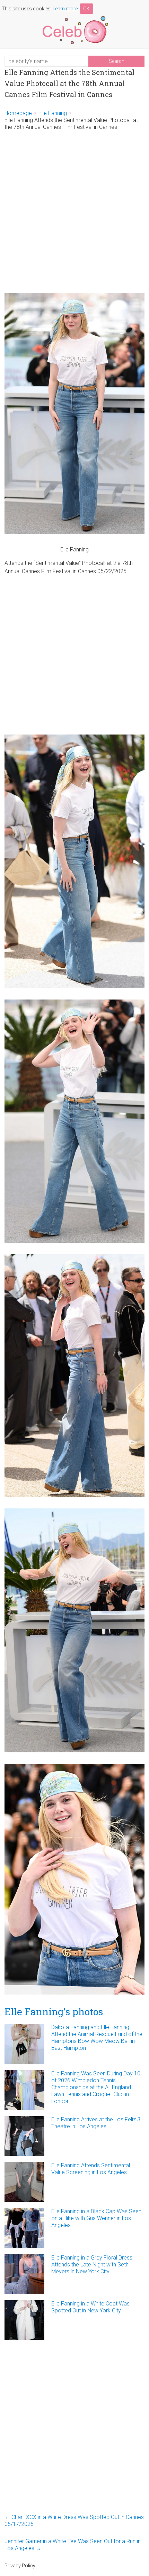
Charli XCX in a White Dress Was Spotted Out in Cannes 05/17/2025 (74, 2521)
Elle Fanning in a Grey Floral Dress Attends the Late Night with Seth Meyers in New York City (92, 2265)
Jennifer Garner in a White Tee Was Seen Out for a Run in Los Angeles (73, 2545)
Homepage (18, 113)
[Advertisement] (74, 212)
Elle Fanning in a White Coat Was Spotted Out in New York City (90, 2307)
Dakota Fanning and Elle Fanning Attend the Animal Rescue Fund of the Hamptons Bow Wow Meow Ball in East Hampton (97, 2038)
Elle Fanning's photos (54, 2012)
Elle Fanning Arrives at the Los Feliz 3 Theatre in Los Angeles (96, 2123)
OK (86, 9)
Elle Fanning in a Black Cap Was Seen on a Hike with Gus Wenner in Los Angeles (96, 2218)
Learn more (65, 9)
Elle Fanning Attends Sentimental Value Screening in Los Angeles (91, 2169)
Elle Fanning (53, 113)
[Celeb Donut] (74, 17)
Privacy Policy (20, 2566)
